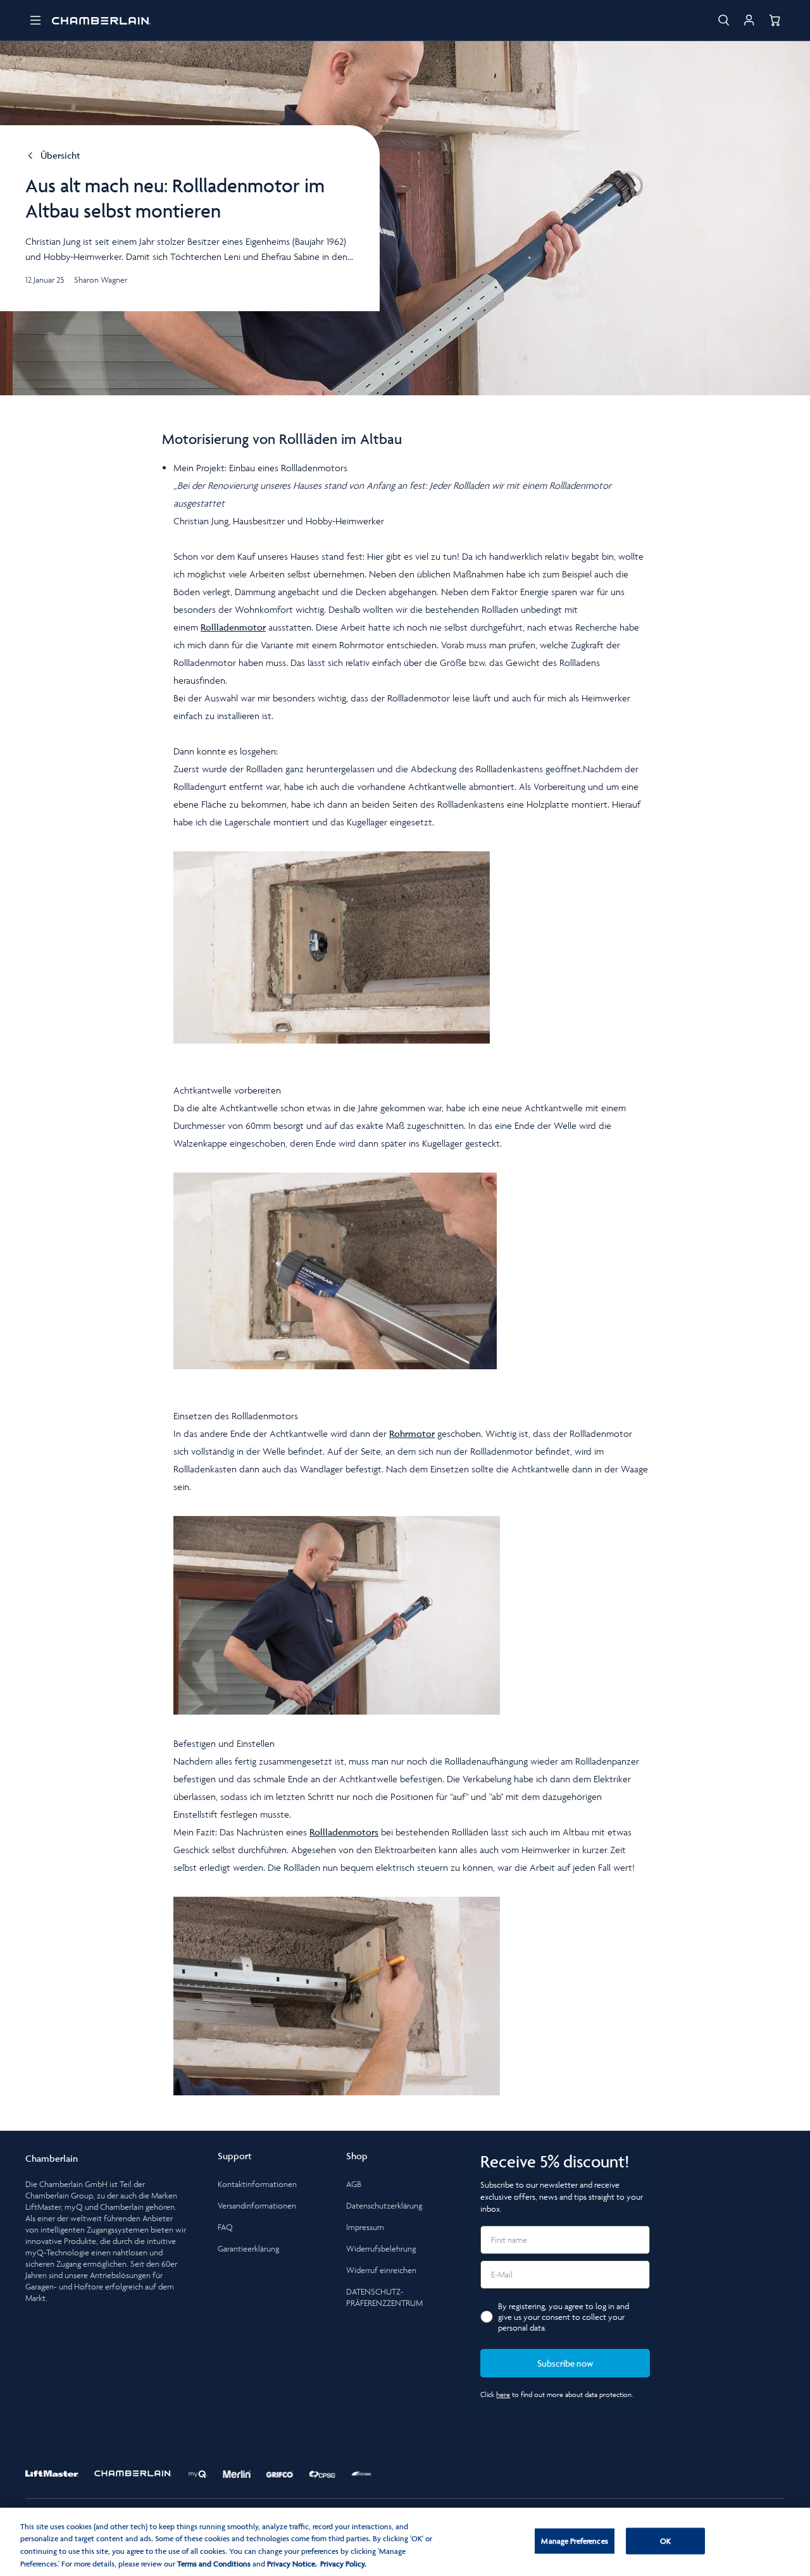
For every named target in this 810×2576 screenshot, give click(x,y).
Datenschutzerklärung (384, 2206)
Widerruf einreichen (381, 2270)
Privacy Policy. (343, 2563)
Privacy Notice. (292, 2563)
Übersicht (60, 156)
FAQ (225, 2227)
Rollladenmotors (344, 1832)
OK (665, 2541)
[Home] (101, 20)
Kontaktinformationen (257, 2184)
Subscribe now (565, 2363)
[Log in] (749, 20)
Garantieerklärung (248, 2249)
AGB (354, 2184)
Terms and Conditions (214, 2563)
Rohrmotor (412, 1433)
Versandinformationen (257, 2206)
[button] (35, 20)
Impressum (365, 2227)
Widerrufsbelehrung (381, 2249)
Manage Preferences (574, 2541)
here (503, 2394)
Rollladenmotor (233, 627)
